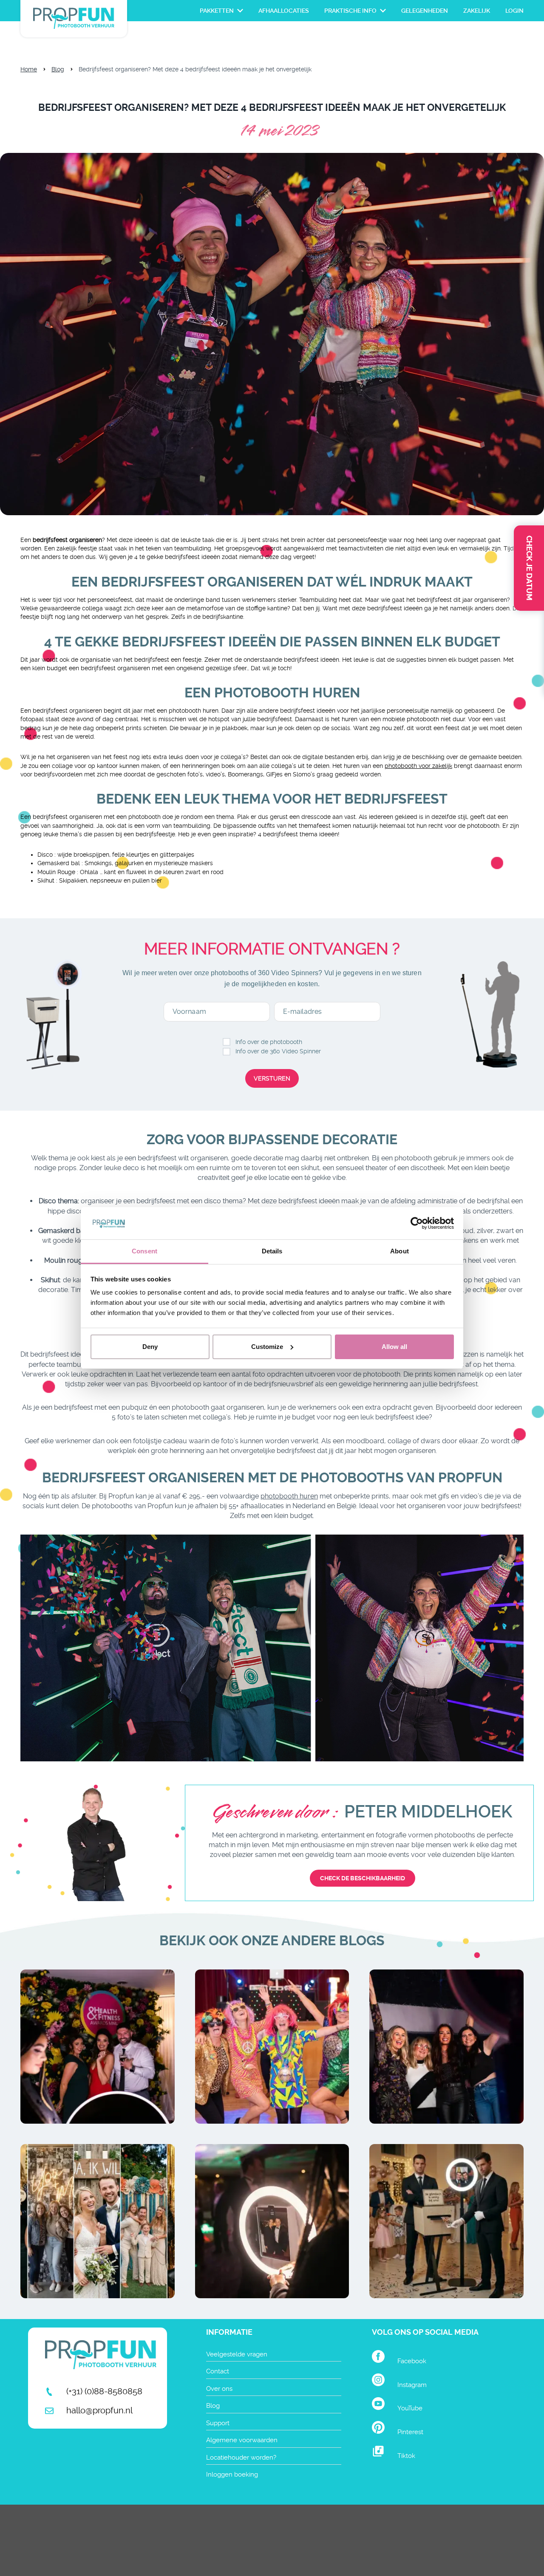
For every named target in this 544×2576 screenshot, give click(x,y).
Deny (150, 1347)
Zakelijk (477, 11)
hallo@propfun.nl (99, 2410)
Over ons (219, 2389)
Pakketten (217, 11)
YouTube (410, 2408)
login (514, 11)
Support (218, 2423)
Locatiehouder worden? (241, 2457)
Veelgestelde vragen (237, 2354)
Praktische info (350, 11)
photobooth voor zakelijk (418, 766)
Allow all (394, 1347)
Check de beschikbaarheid (363, 1878)
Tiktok (406, 2456)
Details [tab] (272, 1251)
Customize (267, 1347)
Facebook (412, 2361)
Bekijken (97, 2072)
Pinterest (410, 2432)
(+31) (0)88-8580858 (104, 2391)
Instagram (412, 2385)
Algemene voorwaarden (242, 2440)
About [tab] (399, 1251)
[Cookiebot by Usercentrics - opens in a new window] (417, 1223)
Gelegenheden (425, 11)
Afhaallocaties (284, 11)
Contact (218, 2371)
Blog (58, 69)
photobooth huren (289, 1496)
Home (29, 69)
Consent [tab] (144, 1251)
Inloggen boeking (232, 2474)
